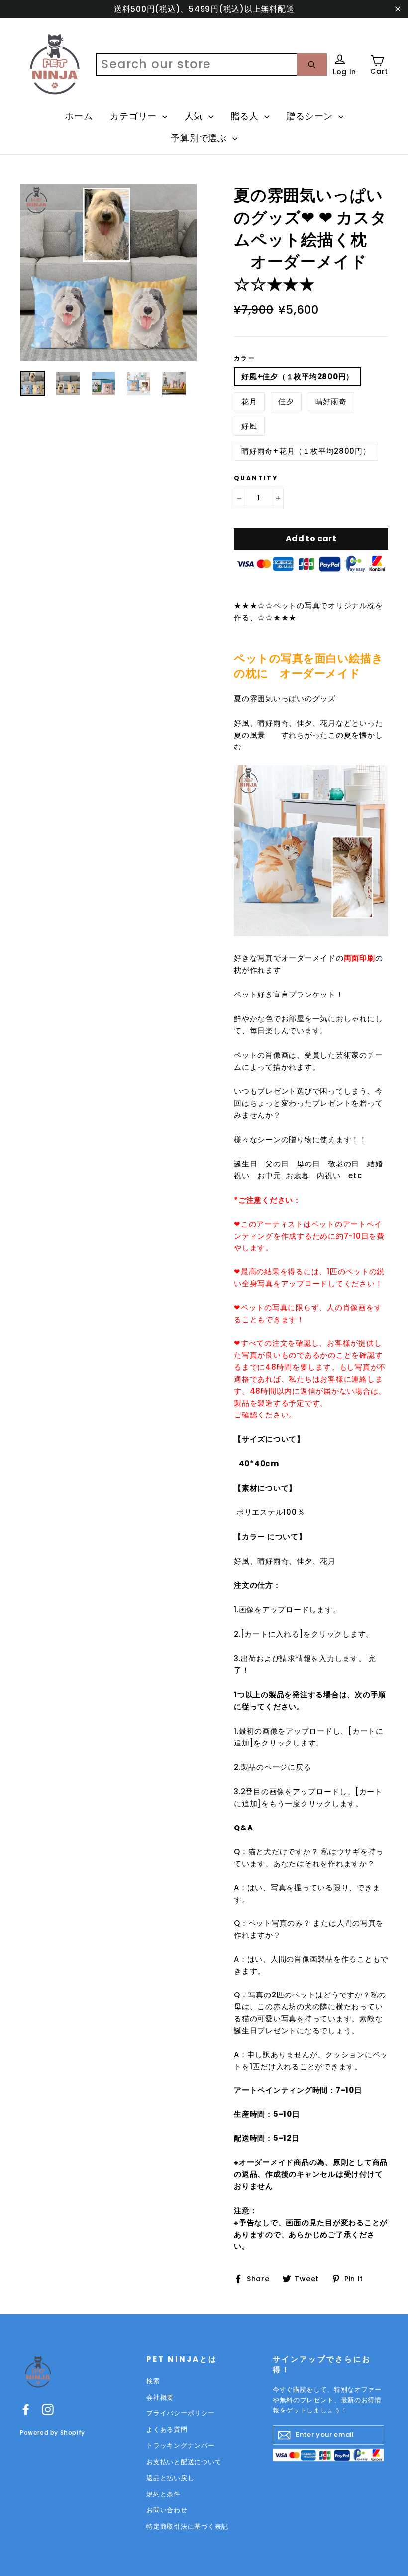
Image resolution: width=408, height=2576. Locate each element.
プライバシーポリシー (181, 2413)
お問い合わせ (167, 2510)
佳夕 (286, 401)
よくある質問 (167, 2430)
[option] (108, 273)
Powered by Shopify (52, 2433)
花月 (249, 401)
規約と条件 (163, 2494)
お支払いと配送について (184, 2462)
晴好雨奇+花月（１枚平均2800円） (306, 451)
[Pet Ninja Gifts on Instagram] (48, 2409)
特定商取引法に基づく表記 (187, 2527)
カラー (245, 358)
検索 (153, 2381)
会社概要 (160, 2397)
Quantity (256, 478)
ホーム (79, 116)
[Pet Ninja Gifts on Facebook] (26, 2409)
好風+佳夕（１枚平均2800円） (298, 376)
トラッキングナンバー (181, 2446)
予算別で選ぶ (200, 138)
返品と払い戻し (170, 2478)
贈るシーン (311, 116)
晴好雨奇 (331, 401)
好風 (249, 426)
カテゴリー (135, 116)
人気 (195, 116)
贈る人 (246, 116)
